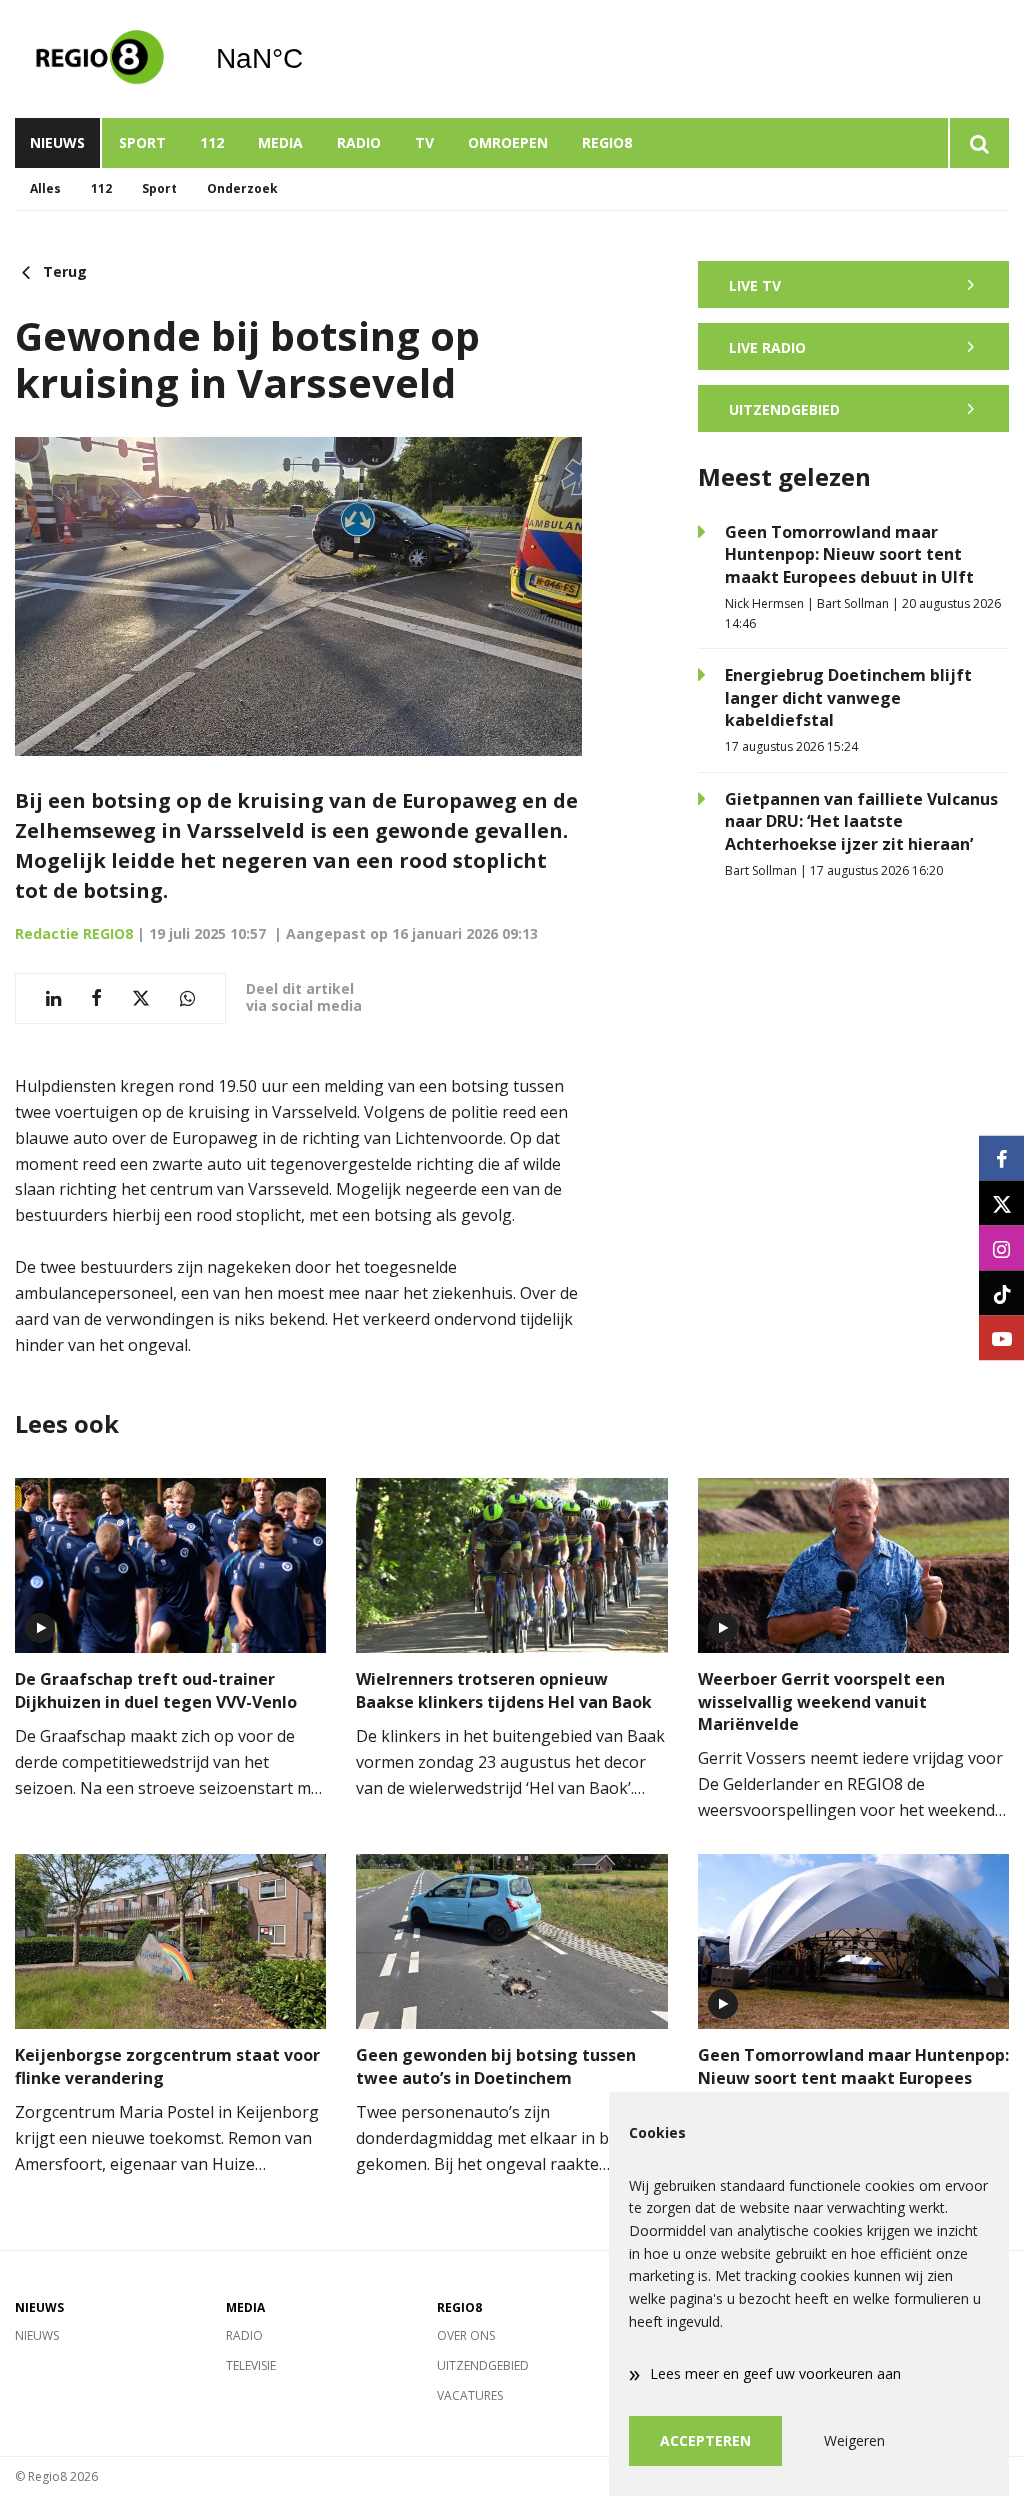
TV (424, 142)
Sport (142, 142)
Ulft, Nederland (310, 59)
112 (212, 142)
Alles (45, 188)
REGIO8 (607, 142)
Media (280, 142)
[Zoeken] (978, 143)
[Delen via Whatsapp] (187, 998)
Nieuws (57, 142)
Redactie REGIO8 (74, 933)
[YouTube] (1001, 1338)
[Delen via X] (141, 998)
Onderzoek (242, 188)
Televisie (251, 2365)
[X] (1001, 1203)
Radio (359, 142)
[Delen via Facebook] (96, 998)
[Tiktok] (1001, 1293)
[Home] (100, 59)
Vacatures (470, 2395)
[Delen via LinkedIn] (53, 998)
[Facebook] (1001, 1158)
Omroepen (508, 142)
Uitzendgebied (483, 2365)
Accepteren (705, 2440)
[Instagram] (1001, 1248)
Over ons (466, 2335)
